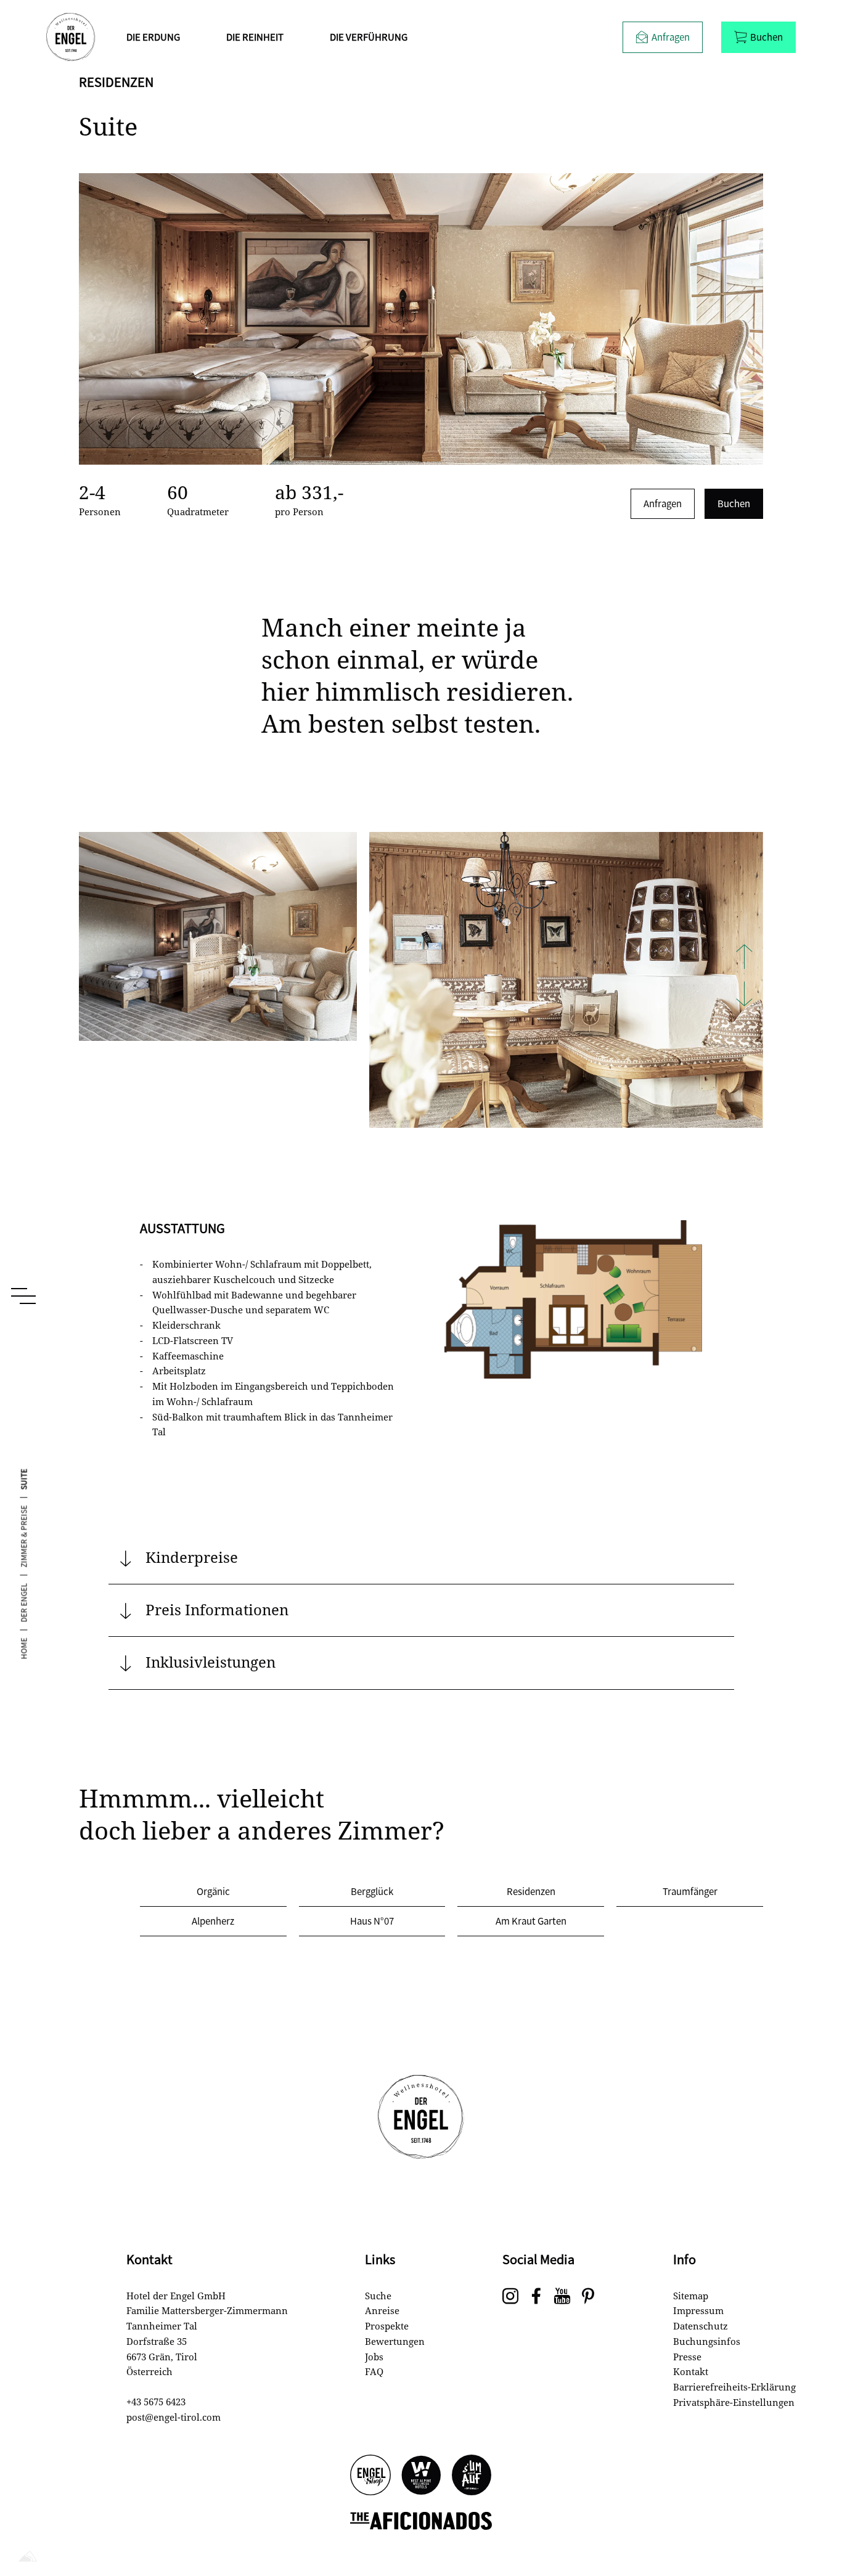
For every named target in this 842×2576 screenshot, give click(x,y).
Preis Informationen (217, 1609)
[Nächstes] (744, 995)
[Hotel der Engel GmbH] (71, 37)
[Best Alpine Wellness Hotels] (421, 2476)
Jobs (374, 2357)
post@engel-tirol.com (174, 2417)
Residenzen (531, 1891)
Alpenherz (213, 1921)
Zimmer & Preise (23, 1536)
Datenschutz (701, 2326)
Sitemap (691, 2296)
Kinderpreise (192, 1557)
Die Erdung (153, 37)
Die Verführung (369, 37)
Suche (378, 2296)
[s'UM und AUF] (472, 2476)
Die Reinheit (255, 37)
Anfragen (663, 503)
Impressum (698, 2310)
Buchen (734, 503)
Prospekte (387, 2326)
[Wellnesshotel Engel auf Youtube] (562, 2297)
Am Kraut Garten (531, 1921)
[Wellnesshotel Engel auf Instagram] (510, 2297)
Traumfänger (690, 1891)
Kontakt (691, 2371)
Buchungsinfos (707, 2341)
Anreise (382, 2310)
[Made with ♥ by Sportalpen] (28, 2557)
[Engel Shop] (370, 2476)
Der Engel (23, 1602)
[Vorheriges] (744, 958)
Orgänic (213, 1891)
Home (23, 1648)
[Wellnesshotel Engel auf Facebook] (536, 2297)
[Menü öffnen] (23, 1296)
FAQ (374, 2371)
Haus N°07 (372, 1921)
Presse (687, 2357)
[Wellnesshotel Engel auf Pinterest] (588, 2297)
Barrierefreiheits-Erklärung (734, 2387)
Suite (23, 1479)
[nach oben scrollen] (811, 2527)
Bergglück (372, 1891)
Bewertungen (395, 2341)
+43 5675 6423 (156, 2402)
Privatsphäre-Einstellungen (734, 2402)
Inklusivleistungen (211, 1662)
